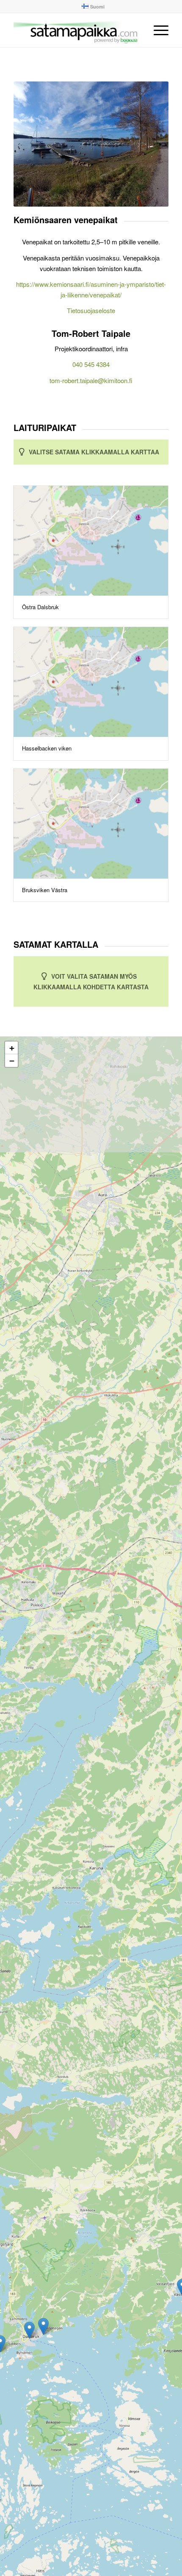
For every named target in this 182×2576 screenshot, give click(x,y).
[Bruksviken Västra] (91, 824)
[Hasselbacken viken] (91, 682)
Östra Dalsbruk (40, 607)
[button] (43, 2326)
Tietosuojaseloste (91, 310)
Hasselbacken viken (47, 748)
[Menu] (157, 30)
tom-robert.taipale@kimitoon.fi (91, 380)
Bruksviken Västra (45, 890)
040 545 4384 (91, 364)
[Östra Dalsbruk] (91, 541)
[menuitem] (93, 6)
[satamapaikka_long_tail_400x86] (75, 30)
